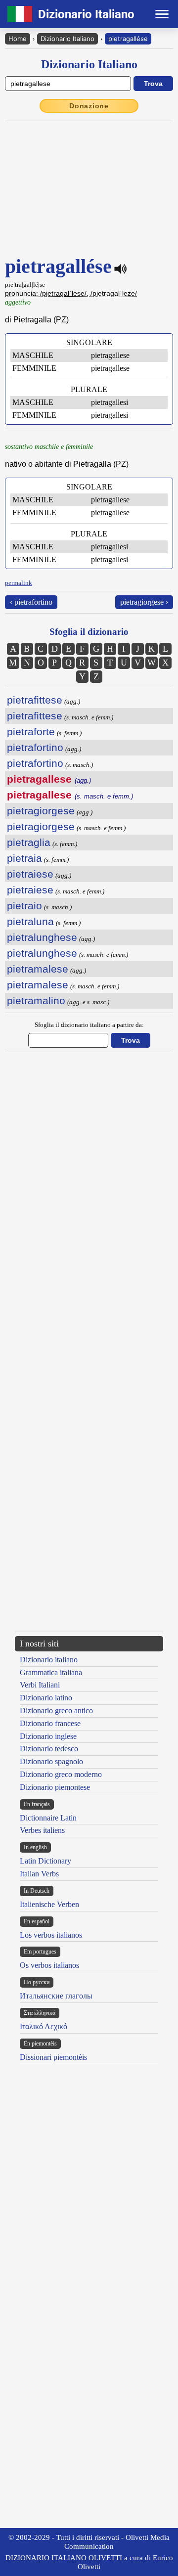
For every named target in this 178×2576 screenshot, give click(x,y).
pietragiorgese (41, 811)
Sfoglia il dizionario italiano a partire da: (89, 1025)
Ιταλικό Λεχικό (44, 2026)
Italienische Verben (49, 1904)
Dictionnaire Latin (48, 1818)
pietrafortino (35, 747)
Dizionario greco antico (56, 1710)
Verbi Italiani (40, 1685)
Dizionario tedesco (49, 1749)
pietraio (24, 906)
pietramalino (36, 1000)
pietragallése (128, 39)
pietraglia (29, 842)
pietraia (24, 858)
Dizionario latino (46, 1698)
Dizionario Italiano (67, 39)
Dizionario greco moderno (61, 1774)
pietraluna (30, 921)
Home (18, 39)
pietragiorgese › (144, 602)
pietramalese (38, 969)
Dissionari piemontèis (53, 2057)
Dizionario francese (50, 1723)
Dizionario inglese (48, 1736)
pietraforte (31, 732)
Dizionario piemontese (55, 1787)
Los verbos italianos (51, 1935)
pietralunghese (42, 937)
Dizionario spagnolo (51, 1761)
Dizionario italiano (49, 1660)
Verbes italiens (42, 1830)
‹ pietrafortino (31, 602)
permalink (19, 583)
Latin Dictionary (45, 1861)
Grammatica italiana (51, 1672)
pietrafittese (35, 700)
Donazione (89, 106)
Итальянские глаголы (56, 1996)
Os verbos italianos (49, 1965)
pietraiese (30, 874)
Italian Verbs (39, 1874)
